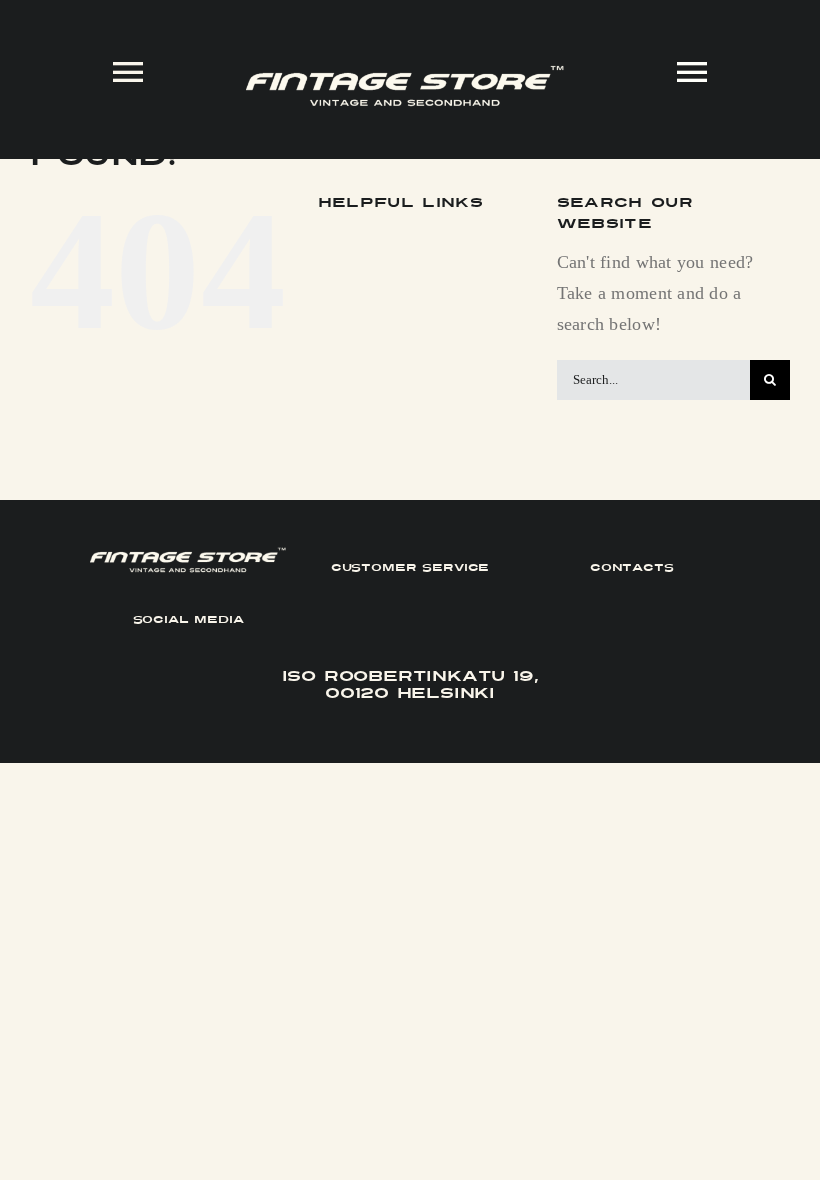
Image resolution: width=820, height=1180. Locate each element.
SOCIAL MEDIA (188, 619)
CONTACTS (632, 567)
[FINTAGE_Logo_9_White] (405, 74)
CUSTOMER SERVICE (410, 567)
